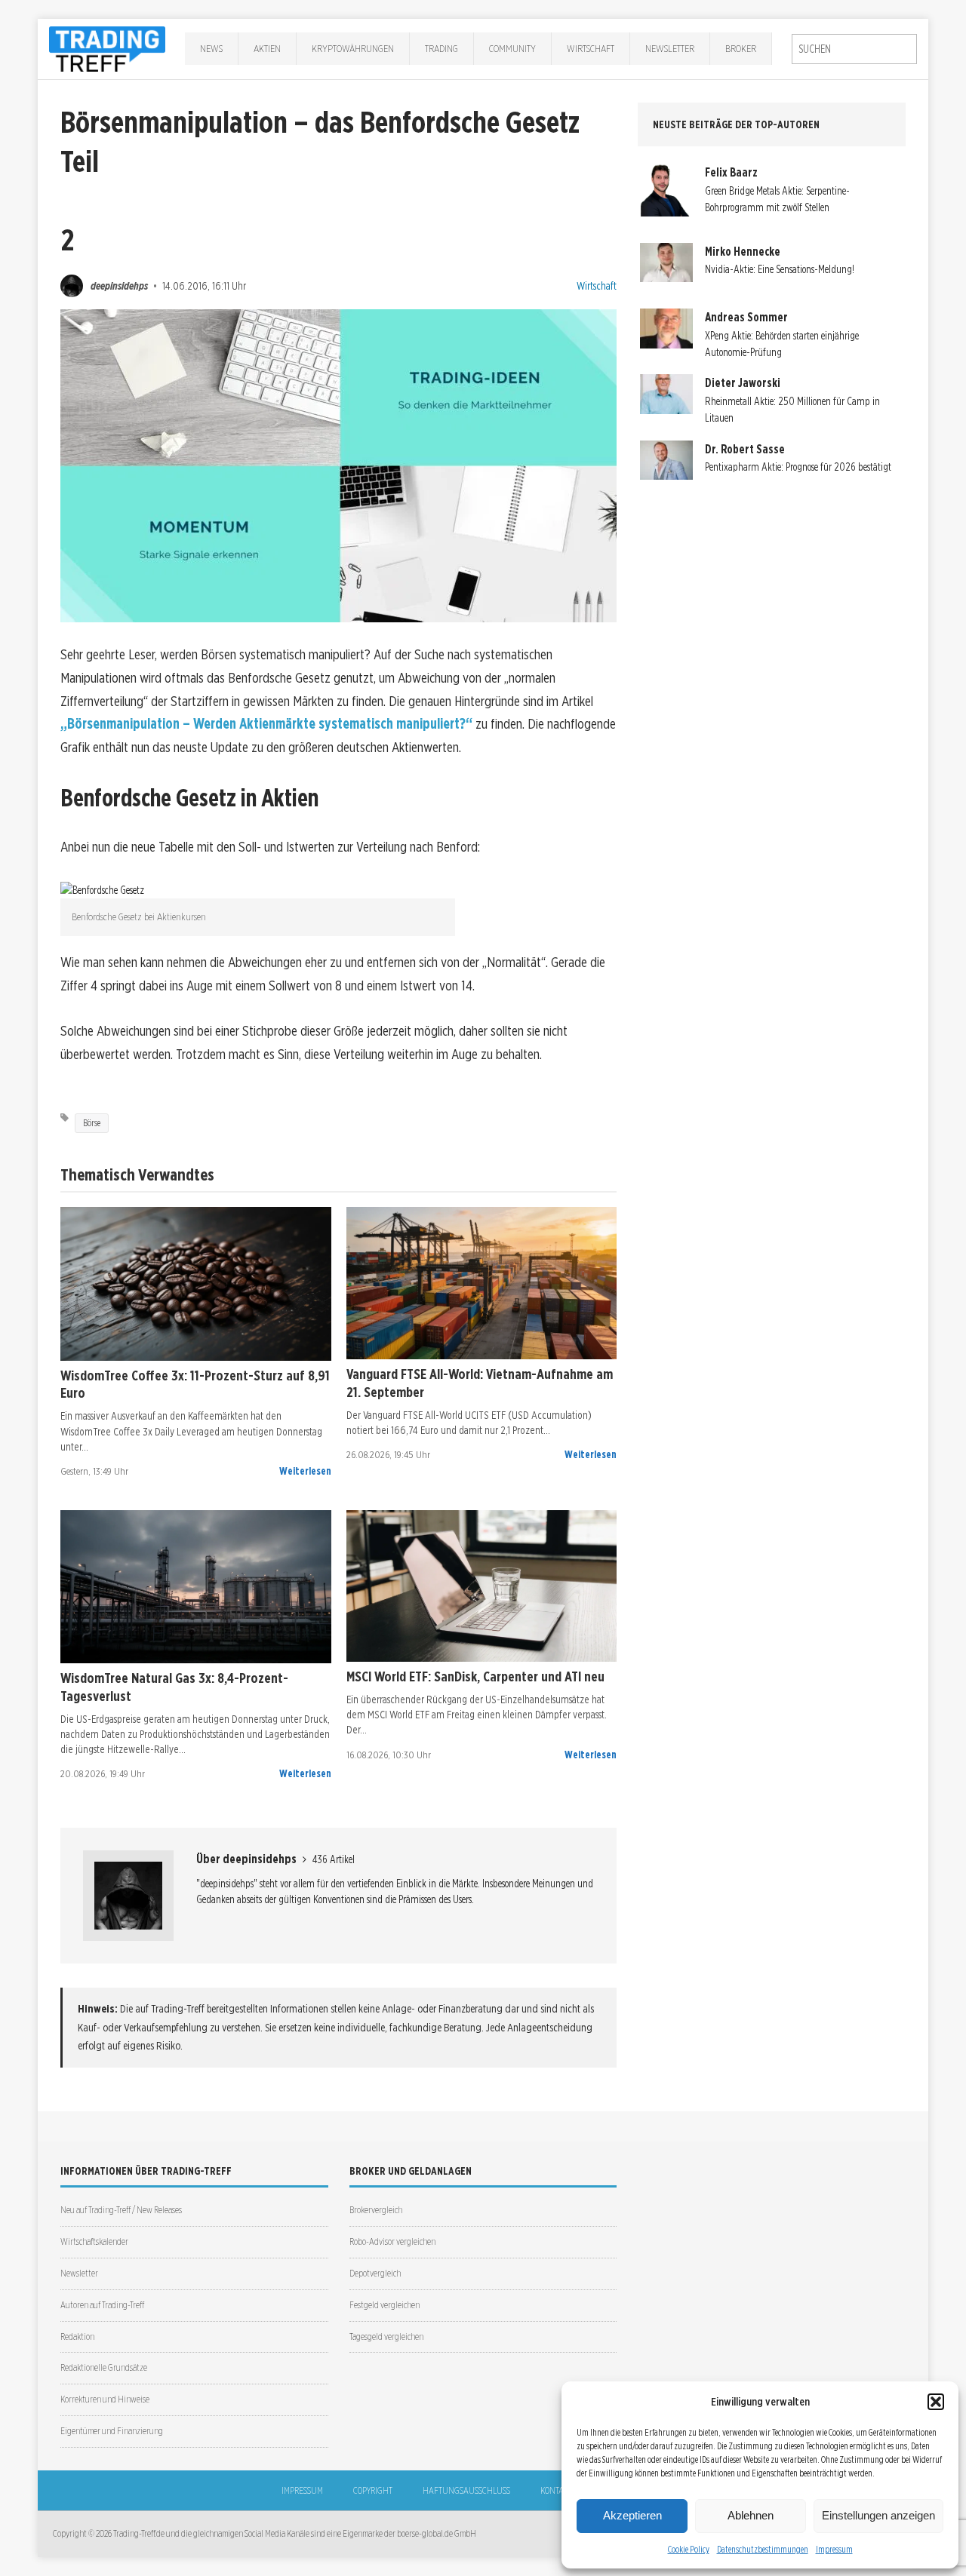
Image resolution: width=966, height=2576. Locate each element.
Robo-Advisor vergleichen (392, 2241)
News (211, 48)
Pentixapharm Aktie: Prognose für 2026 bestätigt (798, 467)
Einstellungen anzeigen (878, 2515)
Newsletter (670, 48)
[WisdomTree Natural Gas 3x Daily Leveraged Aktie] (196, 1587)
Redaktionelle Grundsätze (104, 2367)
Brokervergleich (376, 2210)
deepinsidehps (119, 286)
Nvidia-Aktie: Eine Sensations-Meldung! (780, 269)
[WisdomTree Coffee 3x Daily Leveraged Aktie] (196, 1283)
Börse (92, 1123)
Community (512, 48)
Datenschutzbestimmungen (763, 2549)
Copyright (373, 2490)
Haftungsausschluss (466, 2490)
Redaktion (77, 2337)
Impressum (834, 2549)
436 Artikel (334, 1859)
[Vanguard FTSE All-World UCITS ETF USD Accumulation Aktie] (482, 1283)
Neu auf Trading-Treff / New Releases (121, 2210)
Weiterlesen (305, 1471)
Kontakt (556, 2490)
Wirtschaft (591, 48)
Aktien (267, 48)
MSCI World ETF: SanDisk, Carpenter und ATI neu (475, 1676)
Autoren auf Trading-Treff (102, 2305)
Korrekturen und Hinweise (105, 2399)
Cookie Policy (689, 2549)
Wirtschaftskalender (94, 2241)
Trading (441, 48)
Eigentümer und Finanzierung (112, 2431)
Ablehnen (751, 2515)
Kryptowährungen (353, 48)
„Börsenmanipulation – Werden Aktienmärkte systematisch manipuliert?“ (266, 724)
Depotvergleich (375, 2273)
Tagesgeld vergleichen (386, 2337)
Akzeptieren (632, 2515)
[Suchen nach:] (854, 49)
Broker (741, 48)
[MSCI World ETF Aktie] (482, 1586)
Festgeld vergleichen (385, 2305)
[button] (936, 2402)
